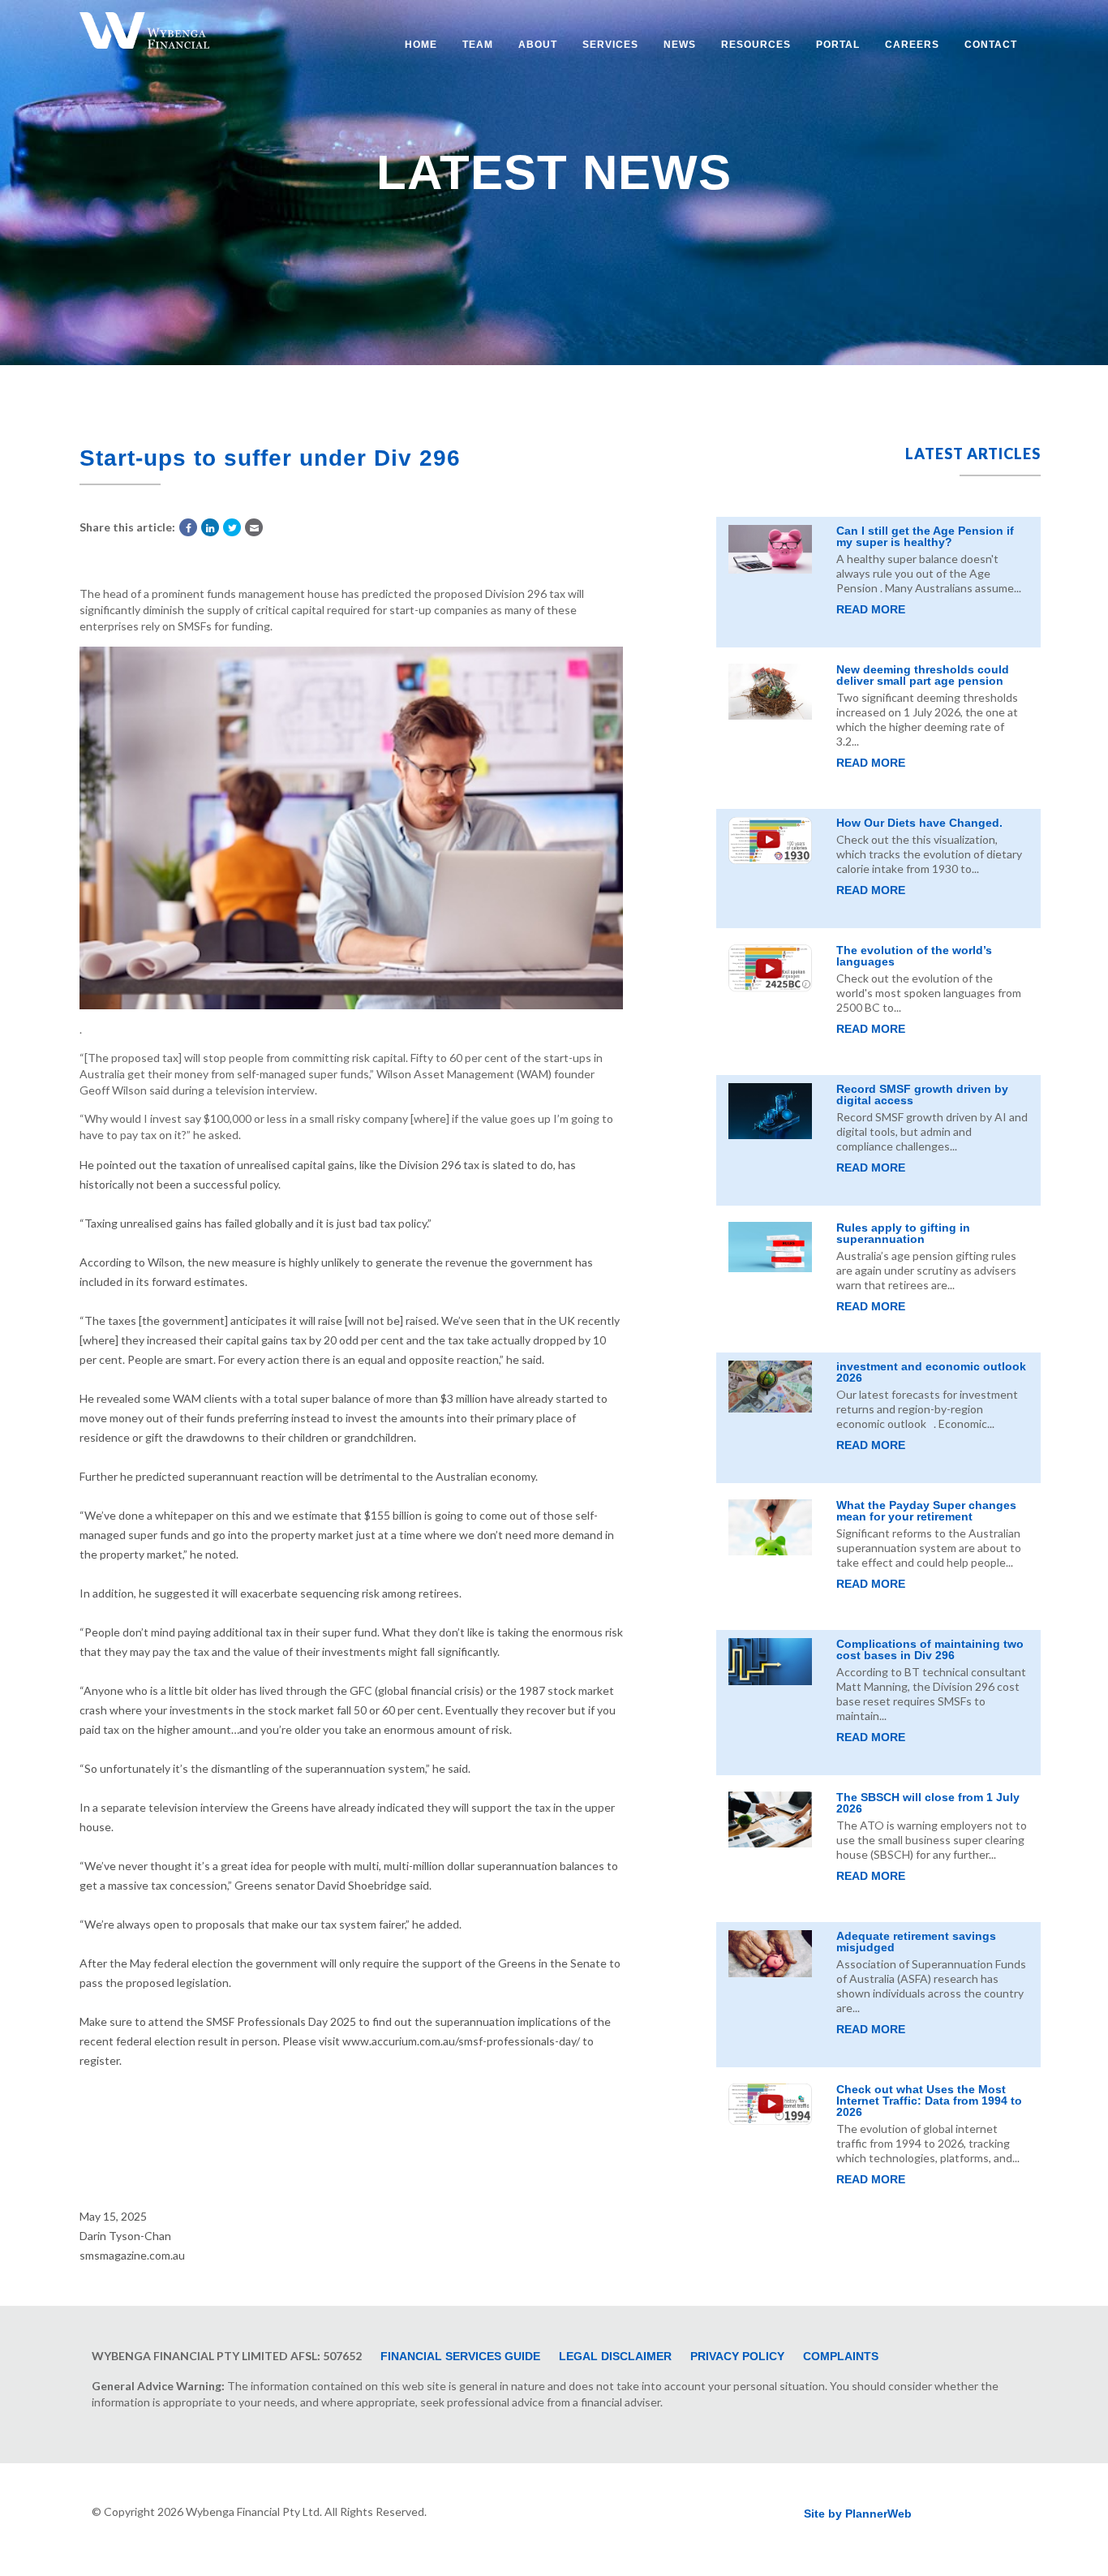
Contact (991, 45)
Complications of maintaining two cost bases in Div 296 (930, 1649)
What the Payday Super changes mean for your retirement (926, 1511)
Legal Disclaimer (615, 2356)
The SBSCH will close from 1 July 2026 (928, 1803)
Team (478, 45)
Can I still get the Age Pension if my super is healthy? (925, 536)
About (538, 45)
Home (421, 45)
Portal (838, 45)
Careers (912, 45)
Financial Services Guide (460, 2356)
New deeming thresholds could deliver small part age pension (923, 675)
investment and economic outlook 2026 (931, 1372)
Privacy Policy (737, 2356)
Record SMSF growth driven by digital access (922, 1094)
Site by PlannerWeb (858, 2514)
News (680, 45)
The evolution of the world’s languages (914, 956)
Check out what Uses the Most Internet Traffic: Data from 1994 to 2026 (929, 2101)
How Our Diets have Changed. (919, 823)
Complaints (841, 2356)
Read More (871, 609)
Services (610, 45)
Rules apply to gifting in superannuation (903, 1233)
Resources (756, 45)
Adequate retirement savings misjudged (916, 1942)
